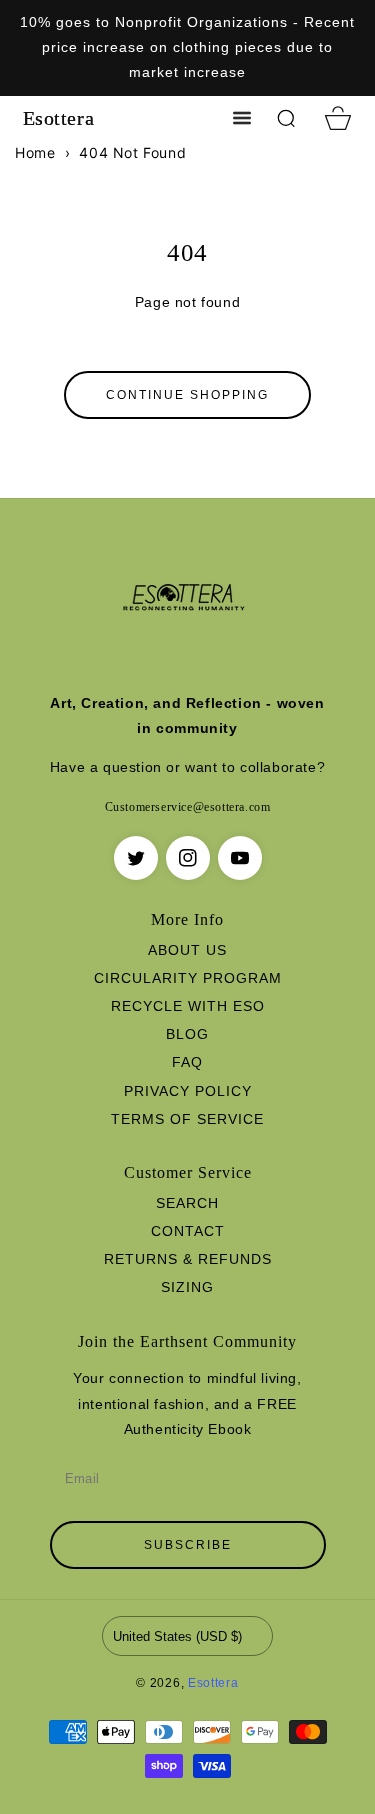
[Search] (286, 118)
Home (35, 152)
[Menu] (242, 118)
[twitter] (136, 858)
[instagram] (188, 858)
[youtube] (240, 858)
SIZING (187, 1287)
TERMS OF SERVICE (187, 1119)
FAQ (187, 1062)
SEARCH (187, 1203)
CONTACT (188, 1231)
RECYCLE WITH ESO (188, 1006)
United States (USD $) (177, 1636)
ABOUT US (187, 950)
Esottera (213, 1682)
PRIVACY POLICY (188, 1091)
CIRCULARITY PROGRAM (188, 978)
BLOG (187, 1034)
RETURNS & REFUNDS (188, 1259)
